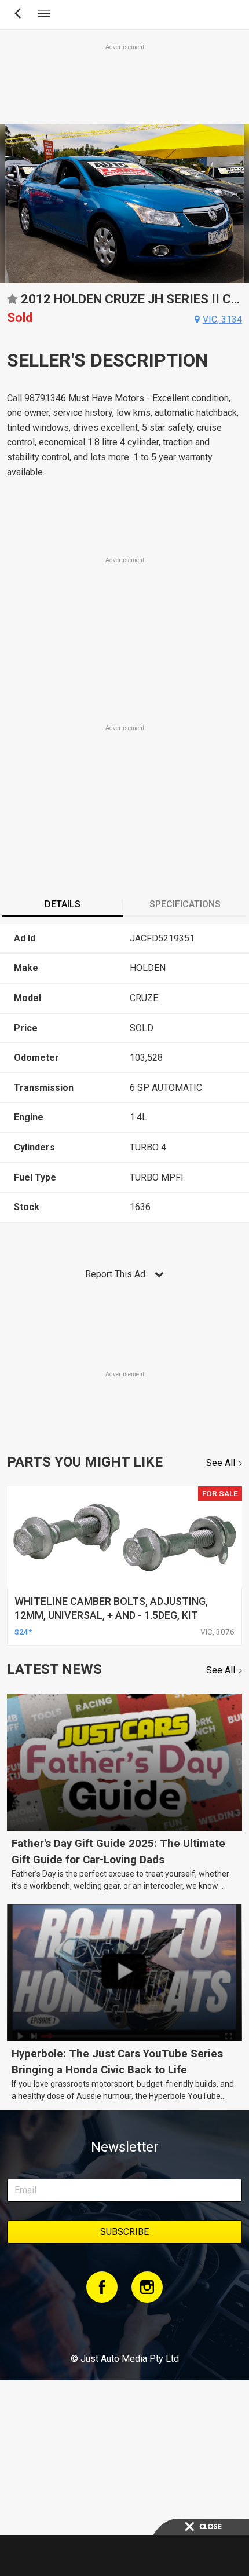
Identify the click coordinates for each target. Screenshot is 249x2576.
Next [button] (242, 204)
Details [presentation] (63, 904)
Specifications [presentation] (185, 904)
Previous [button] (7, 204)
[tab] (62, 906)
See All (221, 1463)
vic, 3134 (222, 319)
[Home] (124, 2327)
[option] (124, 204)
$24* (23, 1632)
